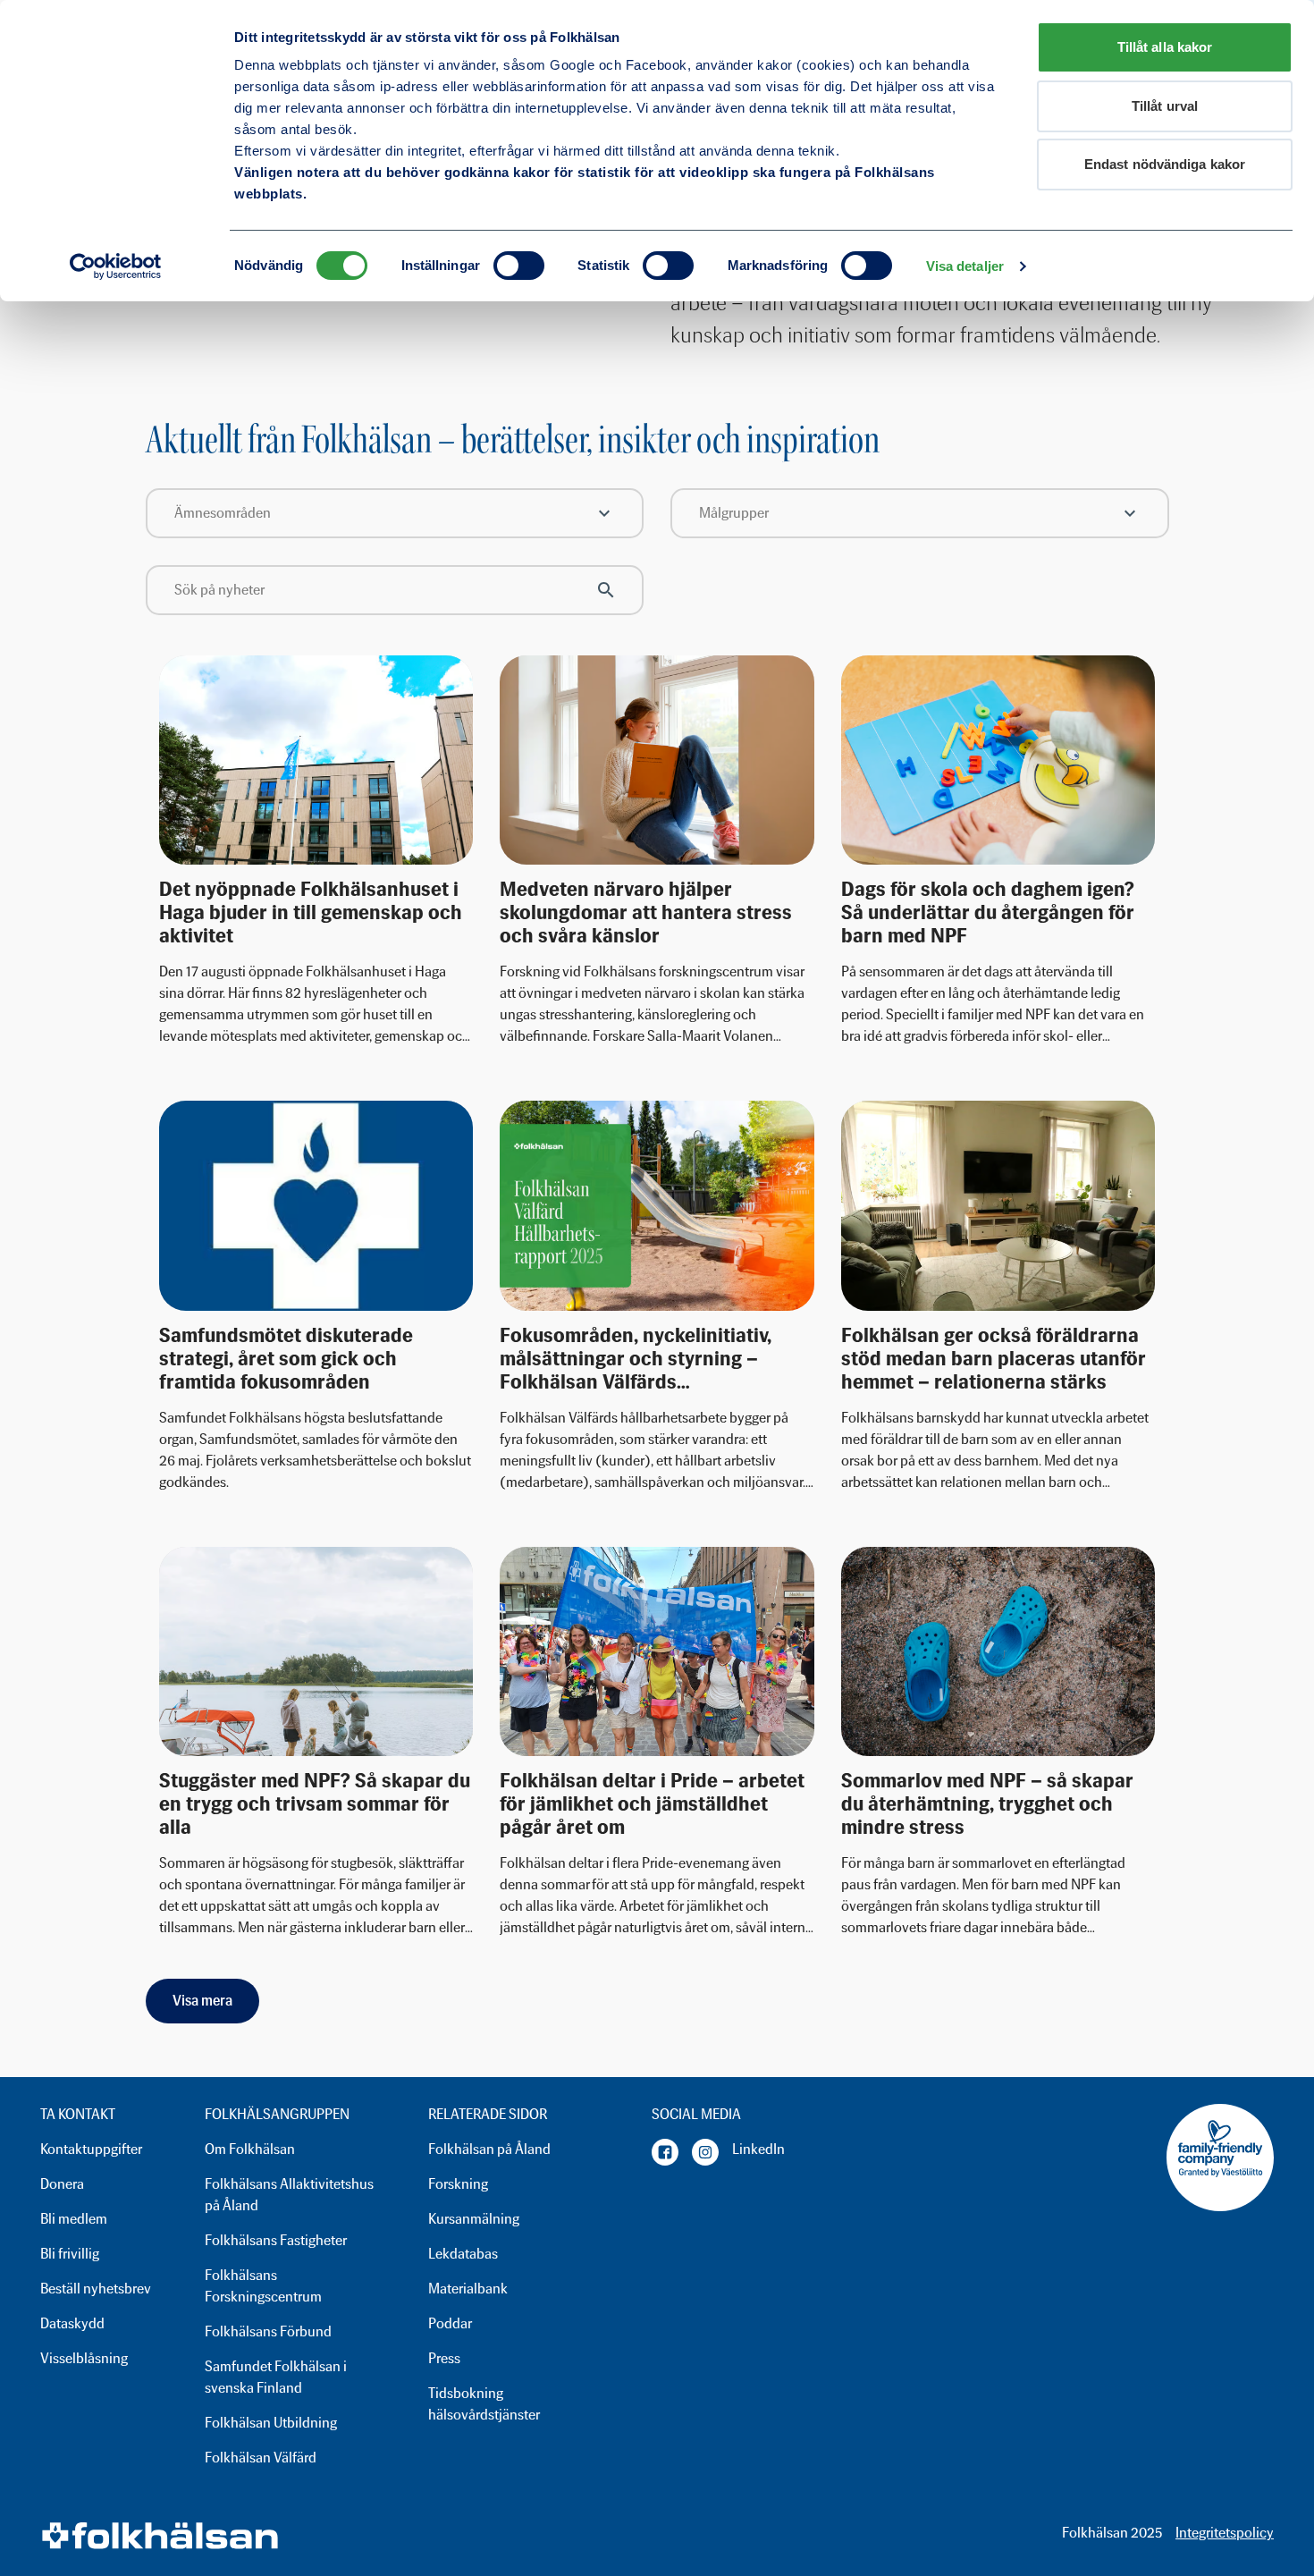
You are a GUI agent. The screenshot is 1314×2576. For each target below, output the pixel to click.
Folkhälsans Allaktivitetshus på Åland (289, 2195)
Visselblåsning (84, 2358)
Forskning (458, 2184)
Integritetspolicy (1225, 2533)
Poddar (450, 2323)
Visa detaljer (965, 266)
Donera (62, 2184)
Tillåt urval (1165, 106)
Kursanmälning (474, 2219)
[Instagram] (705, 2152)
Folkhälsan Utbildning (271, 2423)
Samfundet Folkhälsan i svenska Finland (276, 2377)
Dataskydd (72, 2323)
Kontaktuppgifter (91, 2149)
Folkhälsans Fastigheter (276, 2240)
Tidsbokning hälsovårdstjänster (484, 2404)
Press (444, 2358)
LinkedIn (758, 2149)
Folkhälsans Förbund (268, 2331)
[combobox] (395, 513)
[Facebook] (665, 2152)
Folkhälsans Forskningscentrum (263, 2286)
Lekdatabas (463, 2254)
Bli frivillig (70, 2254)
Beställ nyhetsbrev (96, 2289)
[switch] (519, 266)
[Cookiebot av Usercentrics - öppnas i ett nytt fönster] (116, 266)
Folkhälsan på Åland (489, 2149)
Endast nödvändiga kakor (1165, 164)
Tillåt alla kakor (1165, 47)
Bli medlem (74, 2219)
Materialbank (468, 2289)
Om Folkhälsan (250, 2149)
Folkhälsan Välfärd (261, 2458)
